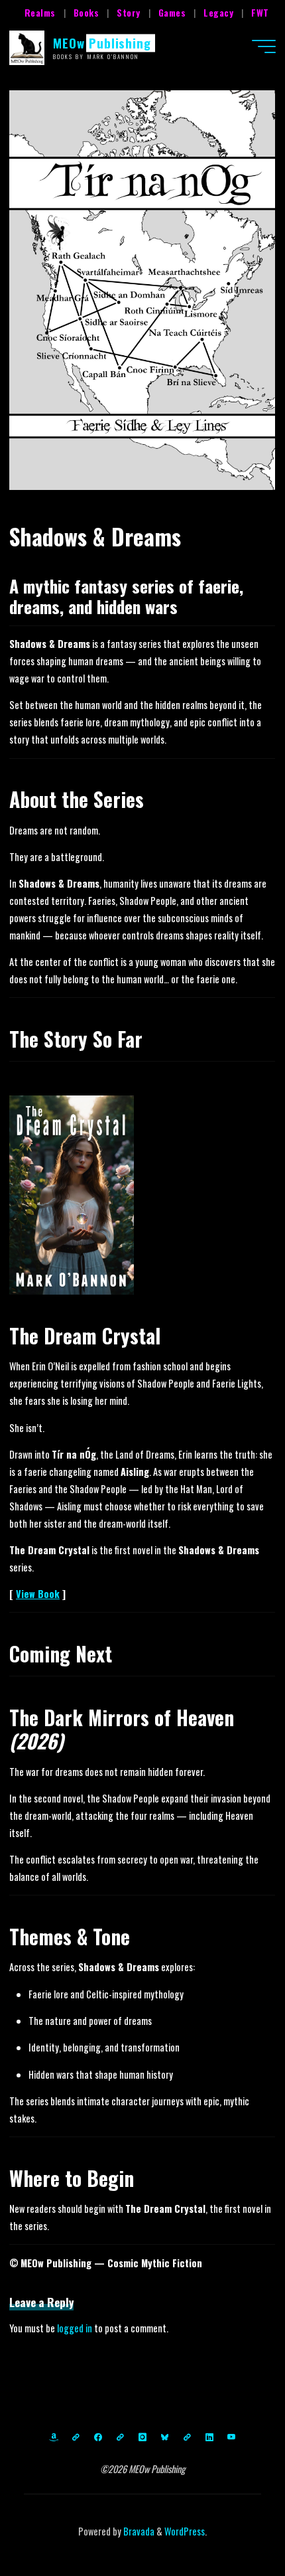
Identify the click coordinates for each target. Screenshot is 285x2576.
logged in (75, 2328)
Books (86, 12)
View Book (38, 1594)
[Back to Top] (233, 2524)
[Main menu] (264, 46)
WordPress (185, 2531)
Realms (40, 12)
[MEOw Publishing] (27, 46)
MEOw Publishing (102, 43)
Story (129, 12)
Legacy (218, 12)
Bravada (138, 2531)
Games (172, 12)
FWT (260, 12)
